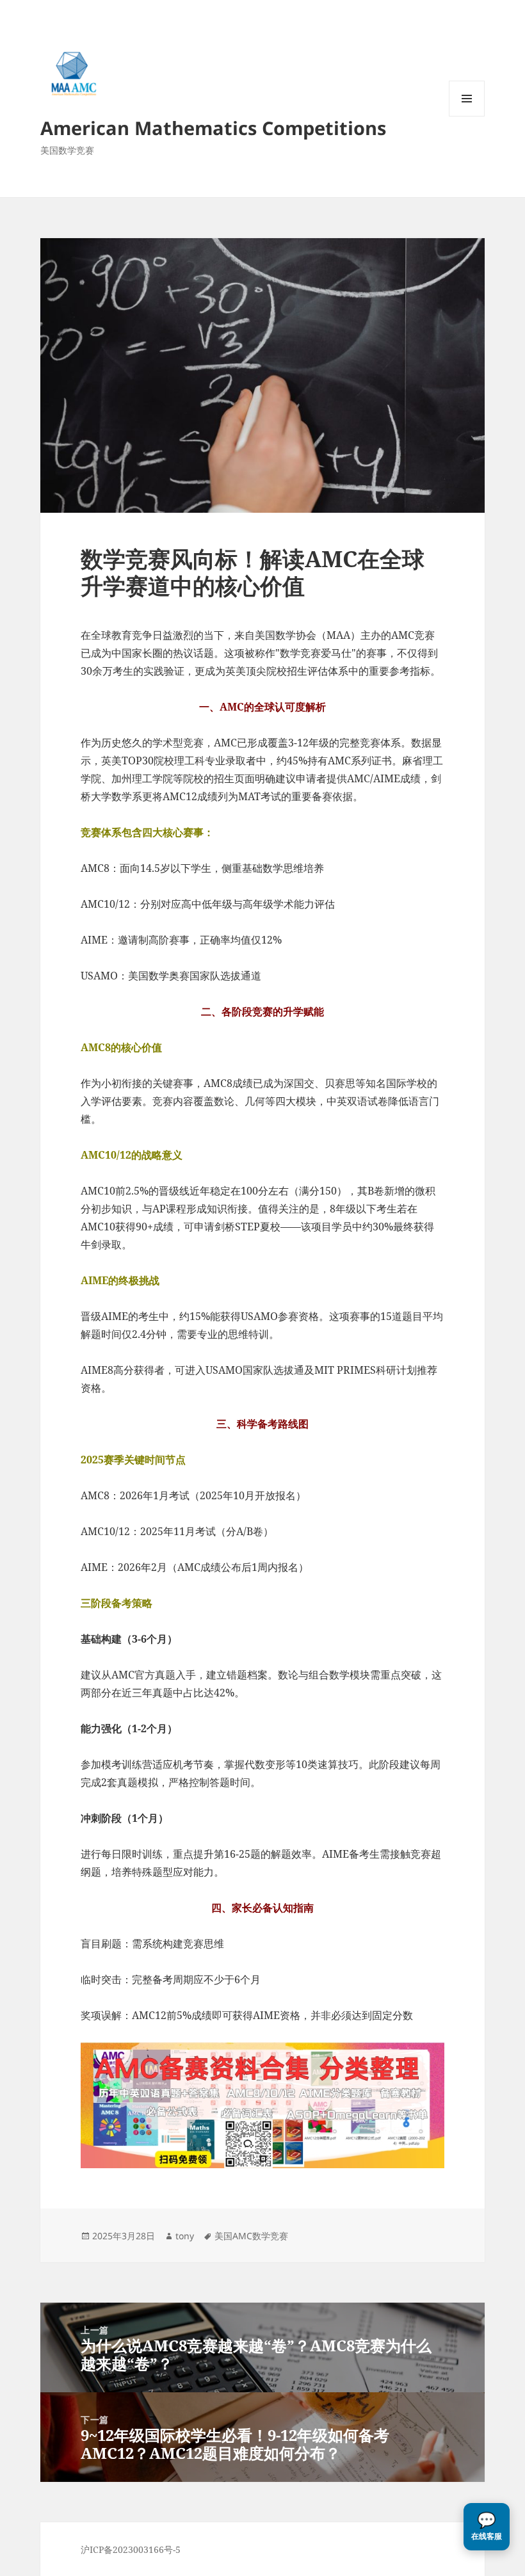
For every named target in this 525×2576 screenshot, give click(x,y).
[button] (487, 2527)
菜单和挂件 (467, 116)
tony (185, 2236)
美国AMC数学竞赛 (251, 2236)
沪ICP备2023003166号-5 (131, 2549)
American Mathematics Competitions (213, 128)
